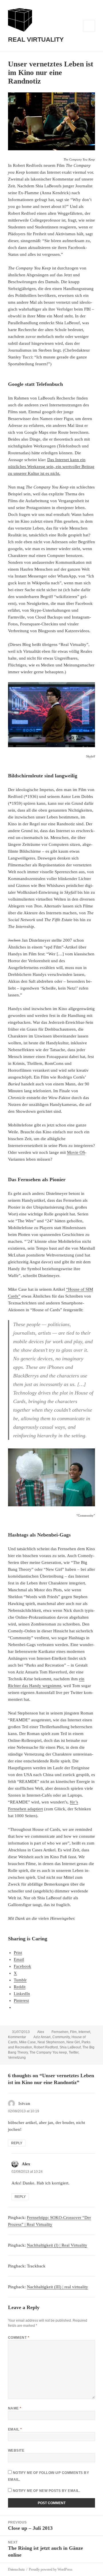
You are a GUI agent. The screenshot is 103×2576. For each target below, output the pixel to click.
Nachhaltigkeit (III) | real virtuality (58, 2287)
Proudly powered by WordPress (51, 2569)
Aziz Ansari (42, 2037)
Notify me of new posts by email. (46, 2491)
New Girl (73, 2042)
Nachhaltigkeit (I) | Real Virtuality (57, 2245)
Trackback (36, 2266)
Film (73, 2032)
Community (61, 2037)
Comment (19, 2338)
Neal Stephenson (51, 2042)
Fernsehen (60, 2032)
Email (15, 2429)
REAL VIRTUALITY (36, 39)
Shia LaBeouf (70, 2047)
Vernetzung (17, 2058)
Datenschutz (16, 2569)
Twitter (74, 2052)
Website (16, 2451)
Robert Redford (46, 2047)
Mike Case (27, 2042)
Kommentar (17, 2037)
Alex (41, 2032)
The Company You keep (48, 2052)
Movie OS (76, 1152)
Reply (17, 2143)
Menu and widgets (89, 32)
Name (15, 2408)
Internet (84, 2032)
